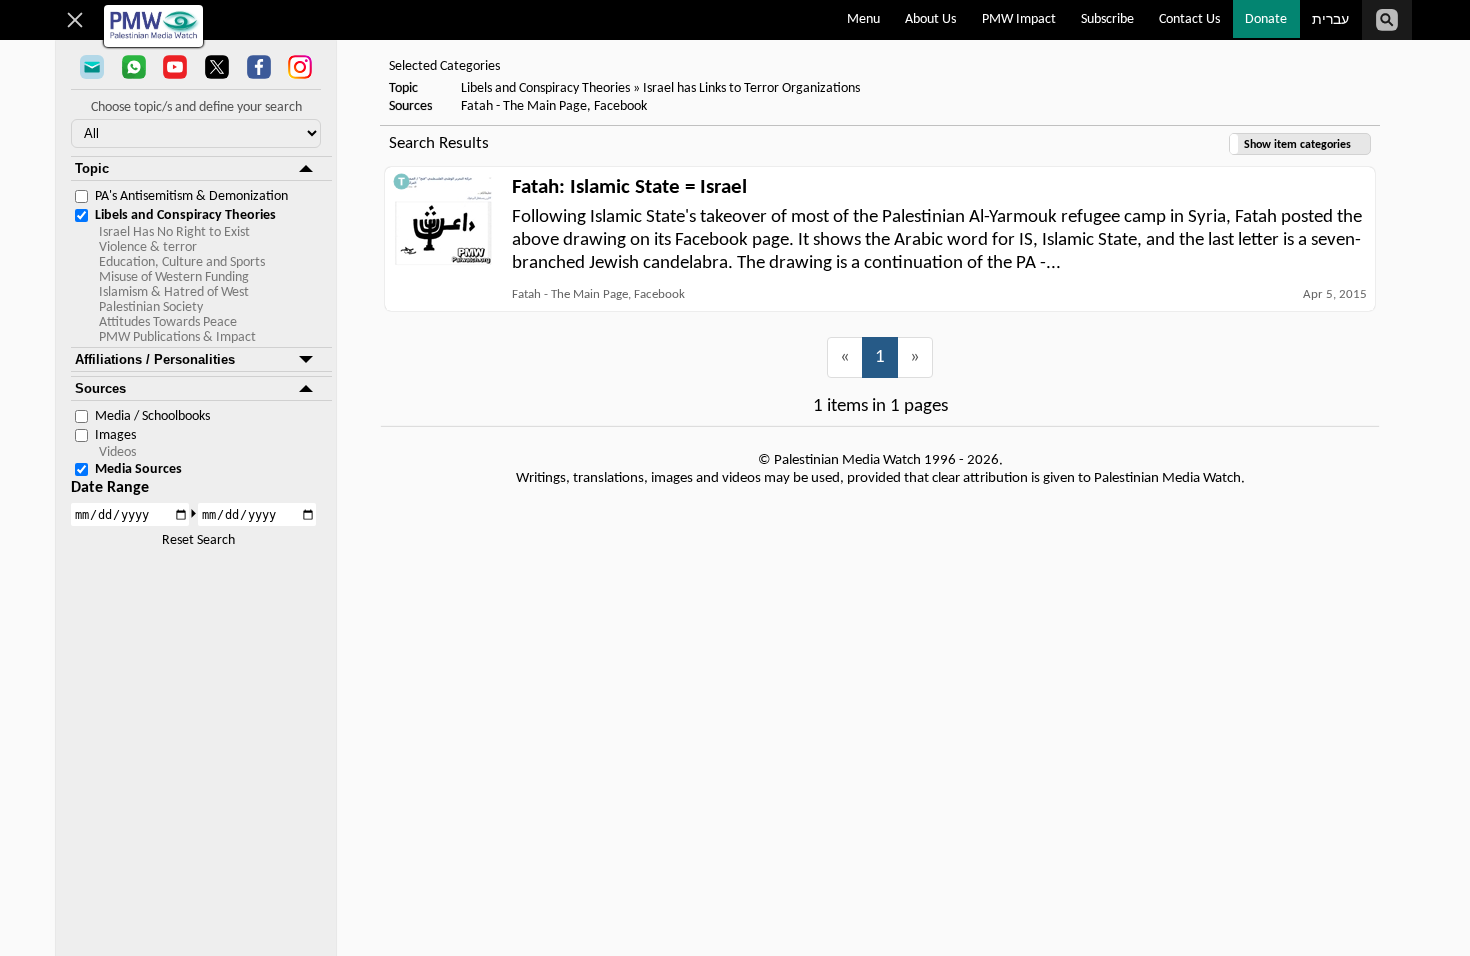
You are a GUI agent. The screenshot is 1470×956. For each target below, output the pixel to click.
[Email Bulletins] (92, 69)
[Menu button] (75, 20)
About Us (930, 19)
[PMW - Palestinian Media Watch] (153, 26)
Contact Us (1189, 19)
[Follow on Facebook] (259, 69)
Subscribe (1107, 19)
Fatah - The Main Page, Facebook (554, 106)
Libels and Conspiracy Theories (185, 215)
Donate (1266, 19)
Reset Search (198, 540)
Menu (863, 19)
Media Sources (138, 469)
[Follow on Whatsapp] (134, 69)
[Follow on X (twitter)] (217, 69)
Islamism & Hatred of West (174, 292)
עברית (1330, 20)
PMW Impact (1019, 19)
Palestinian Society (151, 307)
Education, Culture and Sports (182, 262)
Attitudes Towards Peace (168, 322)
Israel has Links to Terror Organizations (751, 88)
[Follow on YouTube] (175, 69)
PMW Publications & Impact (177, 337)
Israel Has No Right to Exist (174, 232)
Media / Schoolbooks (152, 416)
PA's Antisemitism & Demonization (191, 196)
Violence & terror (148, 247)
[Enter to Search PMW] (1387, 20)
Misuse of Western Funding (174, 277)
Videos (117, 452)
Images (115, 435)
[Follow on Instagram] (300, 69)
